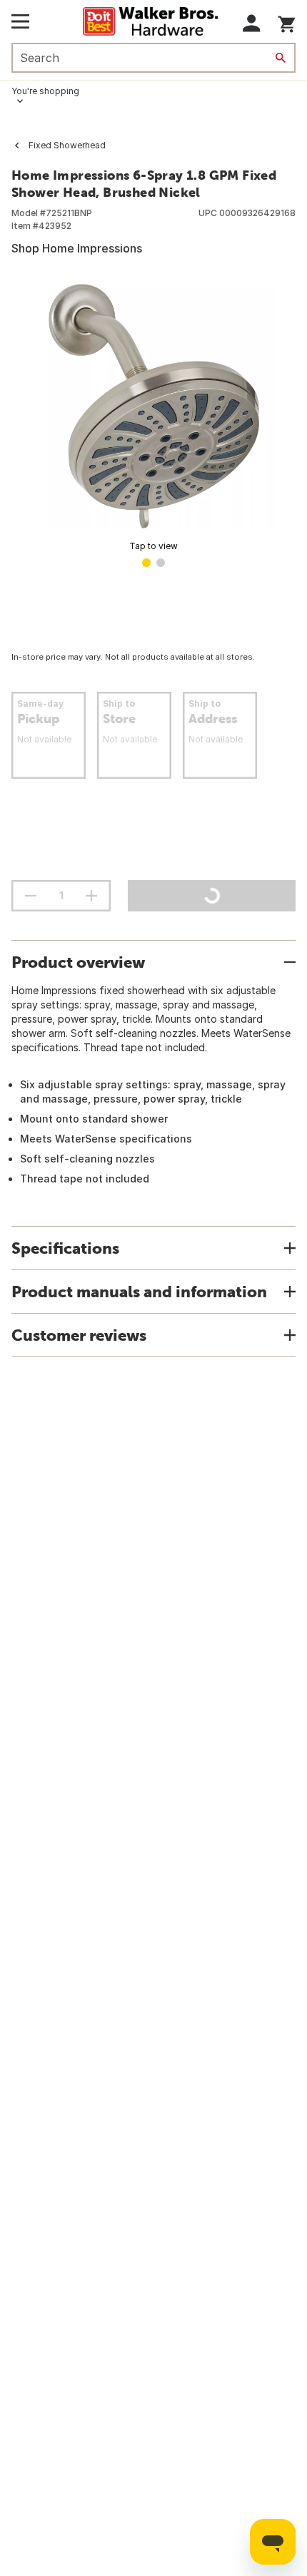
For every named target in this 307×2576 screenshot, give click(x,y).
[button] (252, 23)
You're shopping (45, 91)
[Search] (281, 58)
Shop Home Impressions (77, 248)
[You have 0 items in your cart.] (287, 22)
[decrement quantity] (31, 896)
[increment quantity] (91, 896)
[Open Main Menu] (20, 21)
